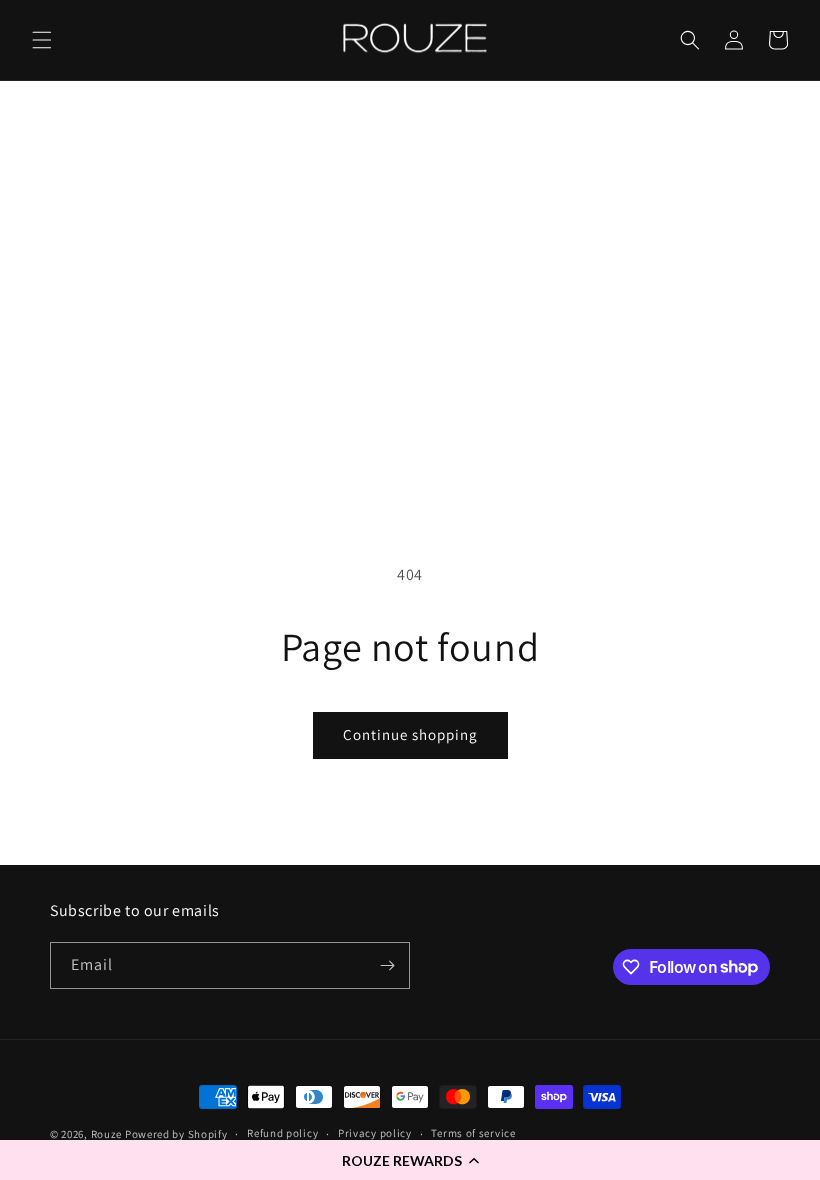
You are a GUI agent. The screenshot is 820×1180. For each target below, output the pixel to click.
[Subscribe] (387, 965)
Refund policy (282, 1133)
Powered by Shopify (176, 1134)
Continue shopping (410, 734)
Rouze (107, 1134)
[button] (410, 1160)
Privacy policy (375, 1133)
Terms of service (473, 1133)
